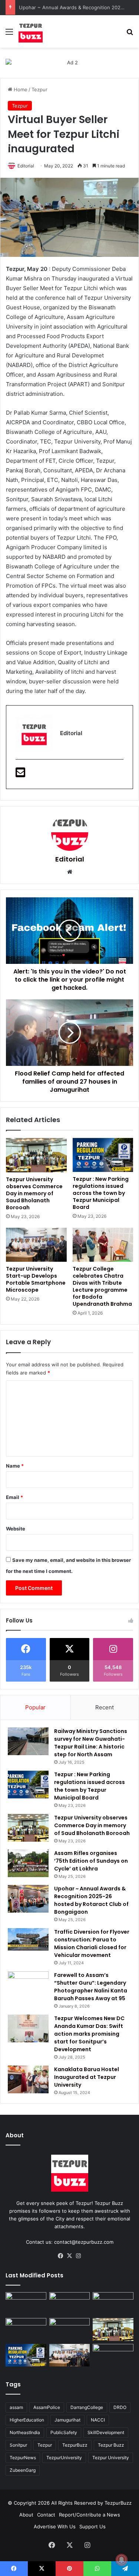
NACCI (98, 2420)
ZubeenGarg (23, 2470)
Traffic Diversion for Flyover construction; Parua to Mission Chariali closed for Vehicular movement (92, 1943)
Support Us (92, 2526)
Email (14, 1497)
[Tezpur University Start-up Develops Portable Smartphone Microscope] (36, 1245)
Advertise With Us (55, 2526)
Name (15, 1466)
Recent (105, 1707)
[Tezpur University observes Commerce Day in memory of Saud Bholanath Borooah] (36, 1155)
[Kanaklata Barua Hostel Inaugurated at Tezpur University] (28, 2079)
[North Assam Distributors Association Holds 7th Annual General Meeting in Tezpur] (70, 2329)
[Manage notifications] (122, 2560)
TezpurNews (23, 2458)
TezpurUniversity (64, 2458)
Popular (35, 1707)
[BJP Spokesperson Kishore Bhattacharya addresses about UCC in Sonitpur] (70, 2304)
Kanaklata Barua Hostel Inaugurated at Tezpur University (87, 2077)
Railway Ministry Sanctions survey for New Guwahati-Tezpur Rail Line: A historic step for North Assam (91, 1743)
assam (16, 2407)
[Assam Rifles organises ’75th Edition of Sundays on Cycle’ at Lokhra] (28, 1863)
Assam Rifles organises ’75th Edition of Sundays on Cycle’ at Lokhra (91, 1861)
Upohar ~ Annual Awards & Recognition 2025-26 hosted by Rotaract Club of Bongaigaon (91, 1900)
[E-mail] (20, 774)
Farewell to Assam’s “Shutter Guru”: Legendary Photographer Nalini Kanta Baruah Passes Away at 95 (91, 1987)
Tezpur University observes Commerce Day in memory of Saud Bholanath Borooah (34, 1193)
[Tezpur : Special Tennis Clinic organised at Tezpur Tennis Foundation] (26, 2304)
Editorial (26, 166)
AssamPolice (47, 2407)
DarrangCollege (87, 2407)
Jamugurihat (67, 2420)
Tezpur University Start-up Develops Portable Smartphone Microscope (36, 1279)
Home (20, 89)
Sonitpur (18, 2445)
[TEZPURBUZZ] (31, 31)
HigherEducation (27, 2420)
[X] (70, 2256)
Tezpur (39, 89)
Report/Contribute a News (90, 2515)
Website (16, 1529)
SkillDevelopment (106, 2432)
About (26, 2515)
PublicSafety (64, 2432)
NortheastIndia (25, 2432)
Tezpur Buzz (111, 2445)
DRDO (120, 2407)
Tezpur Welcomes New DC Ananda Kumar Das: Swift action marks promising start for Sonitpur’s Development (89, 2034)
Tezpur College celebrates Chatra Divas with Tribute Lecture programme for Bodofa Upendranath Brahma (102, 1286)
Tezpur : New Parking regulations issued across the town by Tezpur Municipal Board (101, 1193)
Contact (46, 2515)
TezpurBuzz (75, 2445)
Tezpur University (111, 2458)
